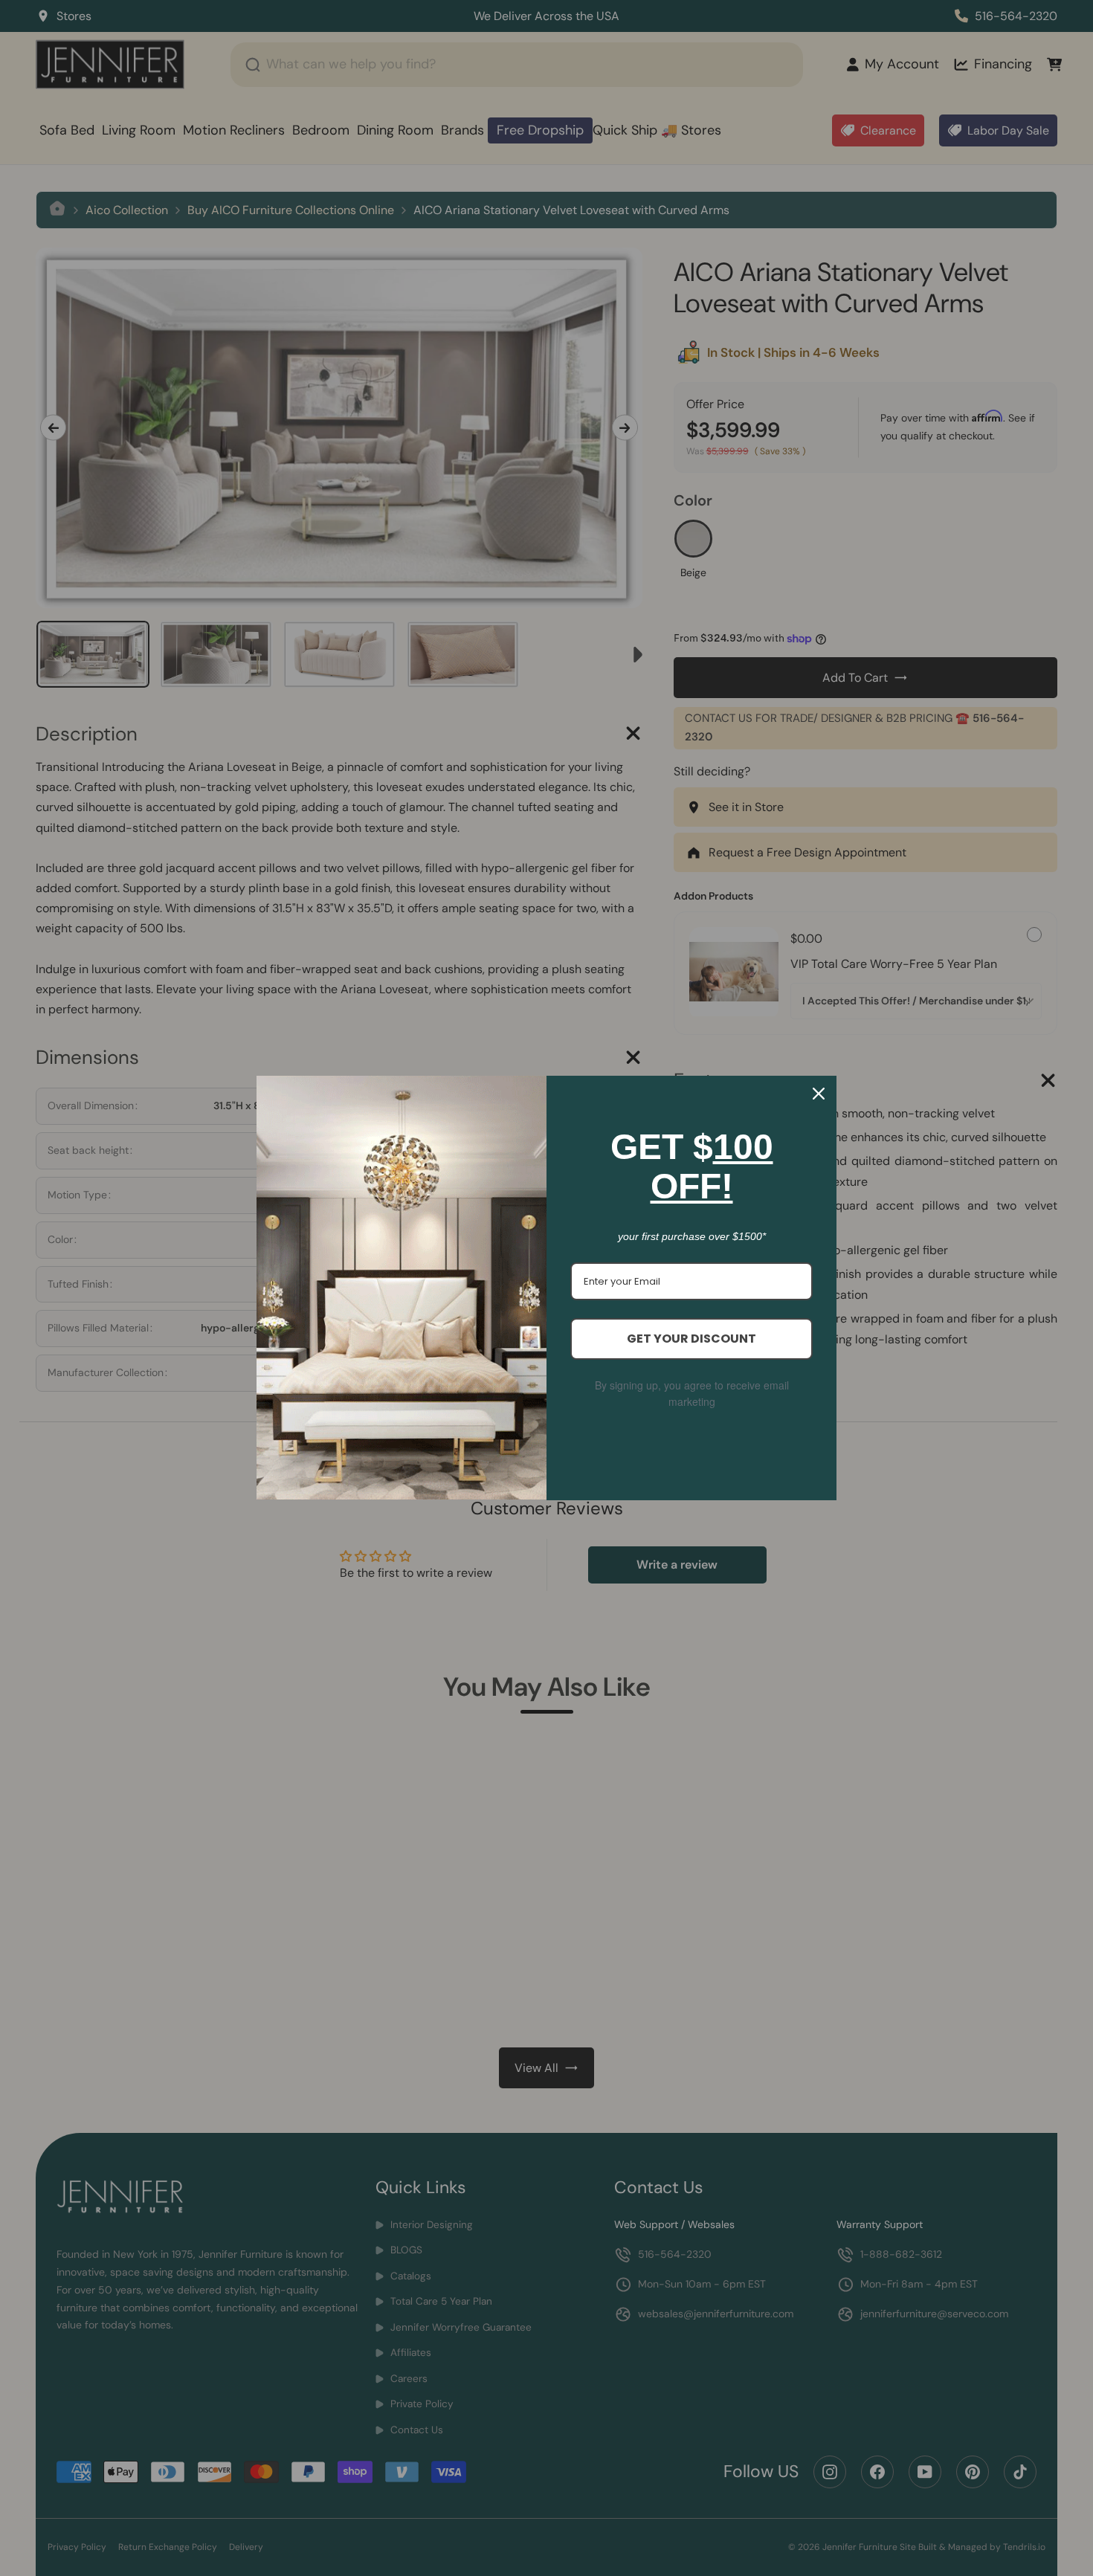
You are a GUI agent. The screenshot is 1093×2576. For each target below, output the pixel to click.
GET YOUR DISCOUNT (691, 1339)
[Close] (819, 1094)
